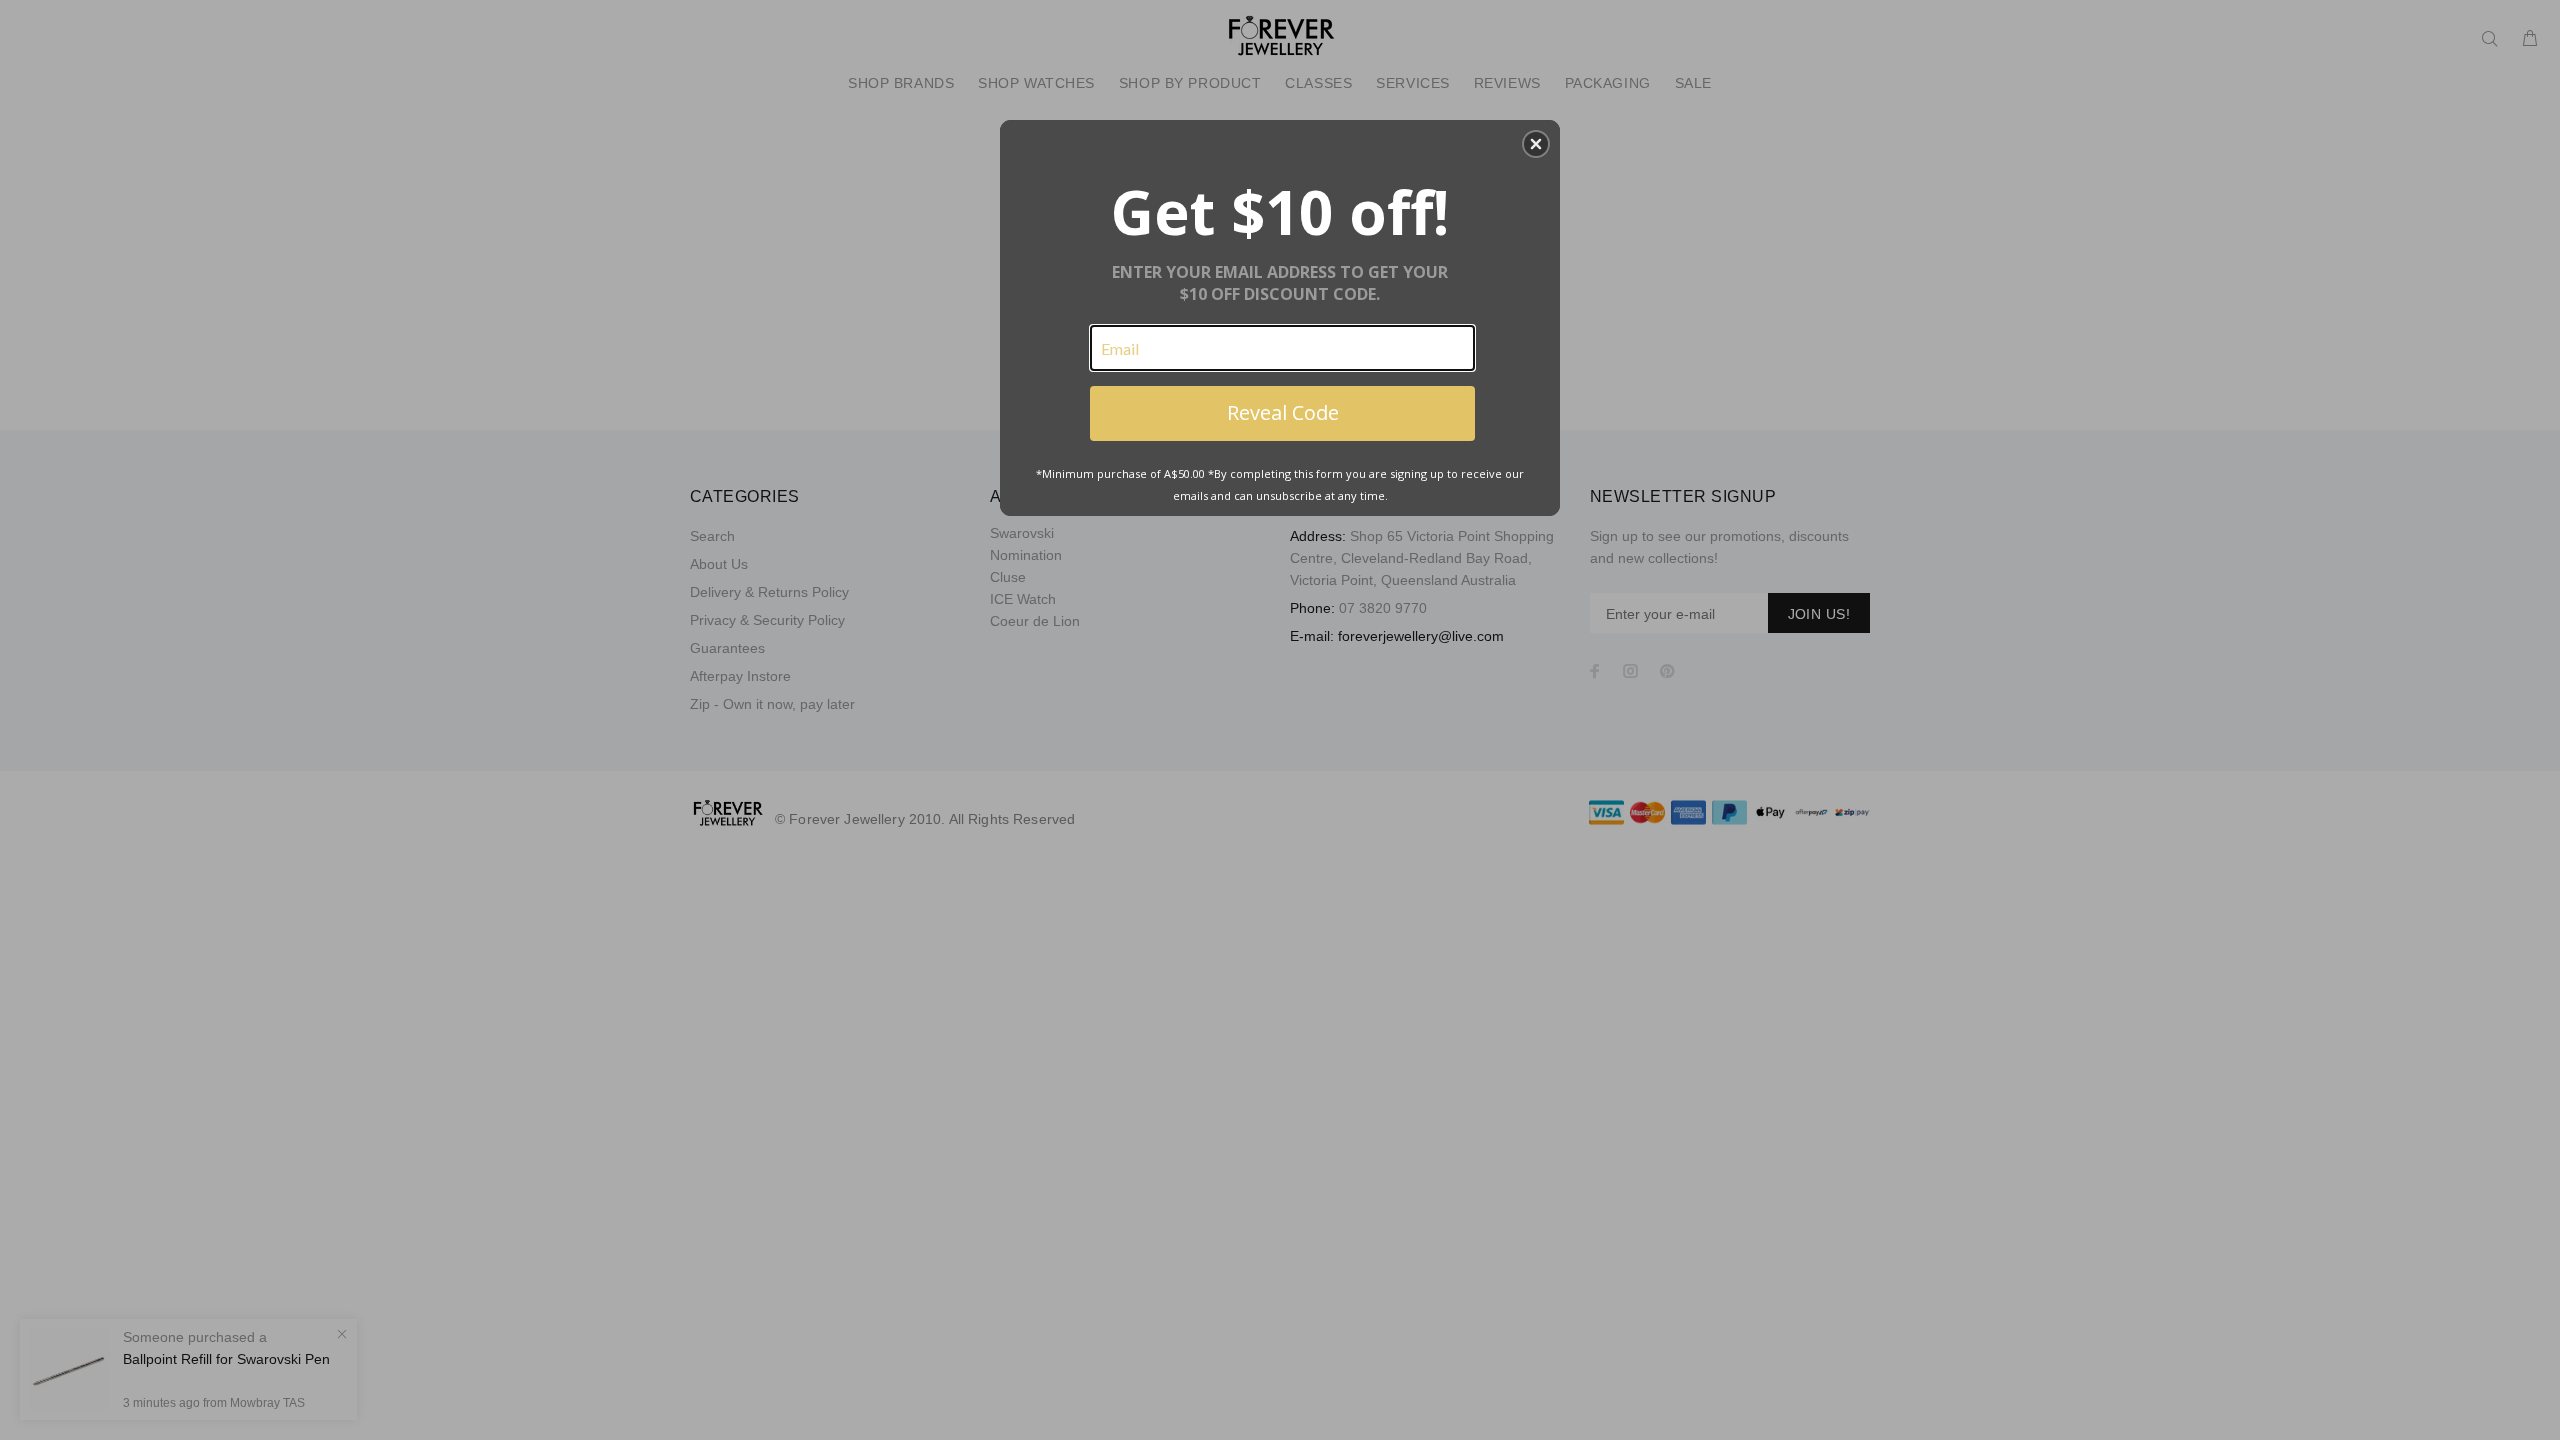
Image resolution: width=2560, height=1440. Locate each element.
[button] (1536, 144)
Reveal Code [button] (1283, 412)
